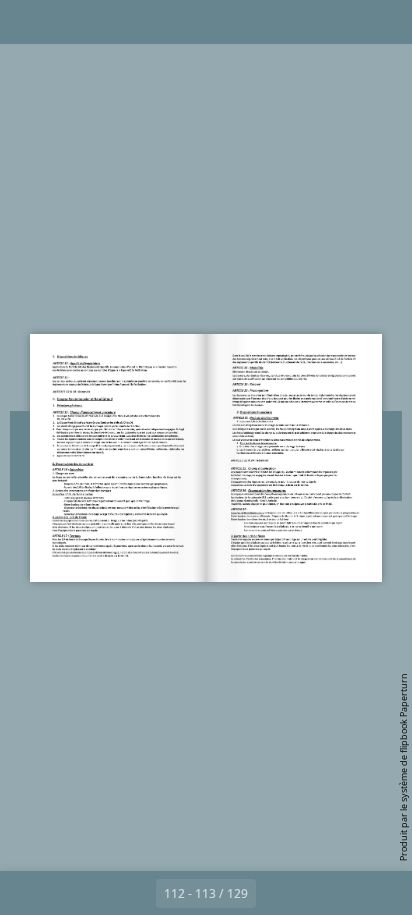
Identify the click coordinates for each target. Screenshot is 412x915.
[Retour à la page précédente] (134, 893)
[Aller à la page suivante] (278, 893)
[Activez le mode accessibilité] (116, 22)
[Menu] (28, 22)
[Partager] (340, 22)
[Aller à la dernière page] (322, 893)
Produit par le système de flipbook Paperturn (403, 767)
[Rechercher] (72, 22)
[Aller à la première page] (90, 893)
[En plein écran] (384, 22)
